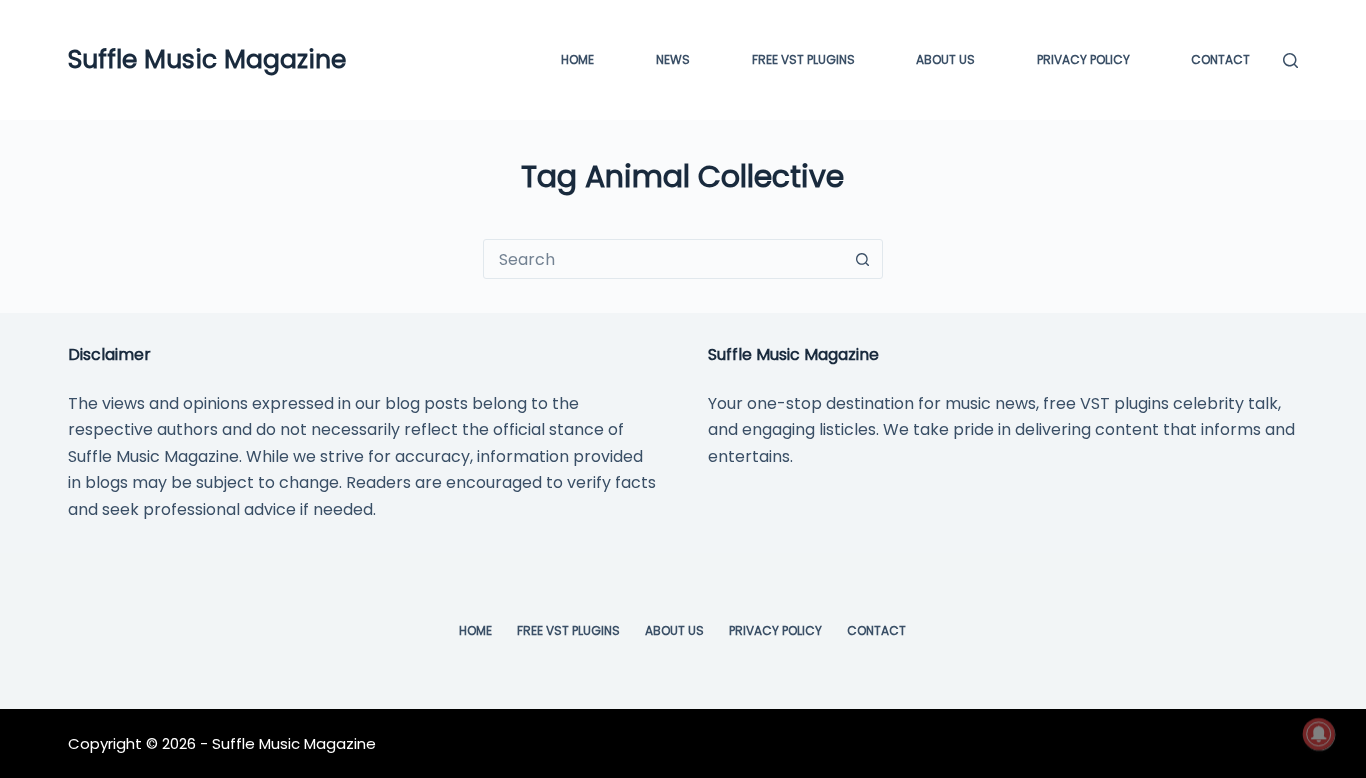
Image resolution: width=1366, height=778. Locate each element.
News (673, 59)
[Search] (1290, 60)
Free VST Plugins (568, 631)
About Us (945, 59)
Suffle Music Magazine (207, 59)
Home (577, 59)
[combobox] (664, 259)
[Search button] (863, 259)
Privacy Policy (1083, 59)
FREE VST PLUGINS (803, 59)
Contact (1220, 59)
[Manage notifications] (1319, 734)
